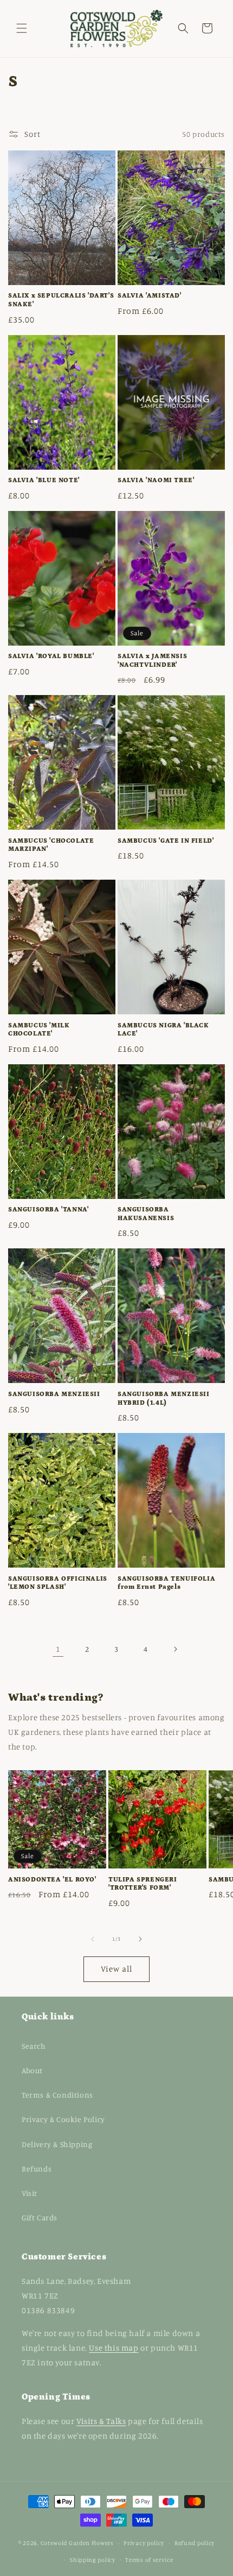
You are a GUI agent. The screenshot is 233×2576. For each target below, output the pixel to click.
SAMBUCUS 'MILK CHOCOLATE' (39, 1030)
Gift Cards (40, 2217)
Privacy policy (144, 2543)
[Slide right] (140, 1939)
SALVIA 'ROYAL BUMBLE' (51, 656)
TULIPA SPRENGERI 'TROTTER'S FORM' (143, 1884)
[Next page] (175, 1649)
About (32, 2070)
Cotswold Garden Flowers (77, 2543)
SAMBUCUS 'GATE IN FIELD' (166, 841)
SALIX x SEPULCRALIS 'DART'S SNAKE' (61, 300)
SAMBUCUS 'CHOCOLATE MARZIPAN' (51, 845)
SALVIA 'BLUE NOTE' (44, 480)
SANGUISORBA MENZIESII (54, 1394)
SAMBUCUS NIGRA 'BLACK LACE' (163, 1030)
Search (34, 2046)
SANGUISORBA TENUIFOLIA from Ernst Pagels (166, 1583)
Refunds (37, 2168)
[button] (22, 28)
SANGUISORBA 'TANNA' (48, 1210)
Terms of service (149, 2560)
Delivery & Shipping (57, 2144)
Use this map (114, 2348)
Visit (30, 2193)
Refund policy (195, 2543)
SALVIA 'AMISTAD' (150, 296)
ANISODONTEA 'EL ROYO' (52, 1880)
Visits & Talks (101, 2421)
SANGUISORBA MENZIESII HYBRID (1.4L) (164, 1399)
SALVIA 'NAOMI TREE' (156, 480)
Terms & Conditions (57, 2095)
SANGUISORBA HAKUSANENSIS (146, 1214)
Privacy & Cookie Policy (63, 2119)
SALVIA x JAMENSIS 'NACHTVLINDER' (152, 661)
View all (116, 1969)
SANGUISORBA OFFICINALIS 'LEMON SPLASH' (58, 1583)
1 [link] (58, 1649)
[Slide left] (93, 1939)
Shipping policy (93, 2560)
